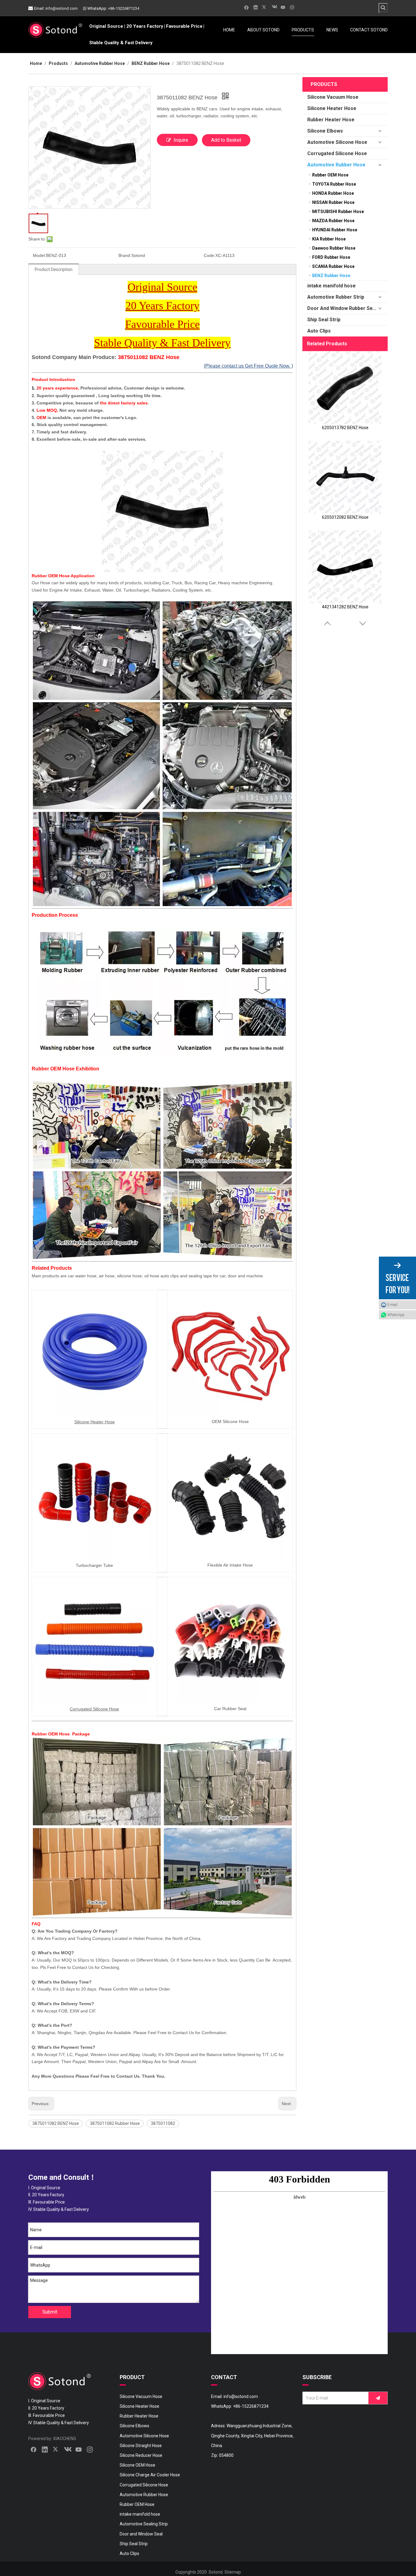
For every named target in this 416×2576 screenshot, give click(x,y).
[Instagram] (292, 7)
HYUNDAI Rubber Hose (335, 230)
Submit (50, 2312)
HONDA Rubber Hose (333, 193)
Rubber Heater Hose (331, 120)
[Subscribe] (378, 2398)
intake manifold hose (331, 286)
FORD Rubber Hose (331, 257)
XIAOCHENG (65, 2439)
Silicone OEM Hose (137, 2465)
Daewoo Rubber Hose (334, 248)
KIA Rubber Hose (329, 239)
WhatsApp (396, 1315)
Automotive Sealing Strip (144, 2524)
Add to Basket (226, 140)
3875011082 (163, 2123)
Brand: (125, 255)
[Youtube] (283, 7)
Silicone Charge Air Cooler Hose (150, 2475)
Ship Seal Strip (324, 320)
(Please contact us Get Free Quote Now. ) (248, 366)
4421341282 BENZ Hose (345, 607)
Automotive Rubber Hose (336, 165)
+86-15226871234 (124, 8)
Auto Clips (319, 331)
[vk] (274, 7)
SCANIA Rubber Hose (333, 266)
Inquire (181, 140)
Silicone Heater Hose (332, 108)
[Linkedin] (256, 7)
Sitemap (233, 2572)
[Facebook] (247, 7)
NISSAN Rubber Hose (333, 202)
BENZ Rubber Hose (331, 276)
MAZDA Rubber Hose (333, 221)
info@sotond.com (62, 8)
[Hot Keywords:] (383, 8)
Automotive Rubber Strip (336, 297)
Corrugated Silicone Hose (337, 153)
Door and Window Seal (141, 2534)
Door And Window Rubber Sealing (345, 308)
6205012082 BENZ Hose (345, 517)
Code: (210, 255)
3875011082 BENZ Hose (56, 2123)
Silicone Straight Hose (141, 2446)
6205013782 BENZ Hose (345, 428)
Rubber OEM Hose (330, 175)
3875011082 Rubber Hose (115, 2123)
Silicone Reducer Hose (141, 2455)
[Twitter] (265, 7)
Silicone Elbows (325, 131)
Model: (39, 255)
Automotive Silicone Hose (337, 142)
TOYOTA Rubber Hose (334, 184)
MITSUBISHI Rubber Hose (338, 212)
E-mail (392, 1305)
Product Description (54, 269)
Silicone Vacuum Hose (333, 97)
